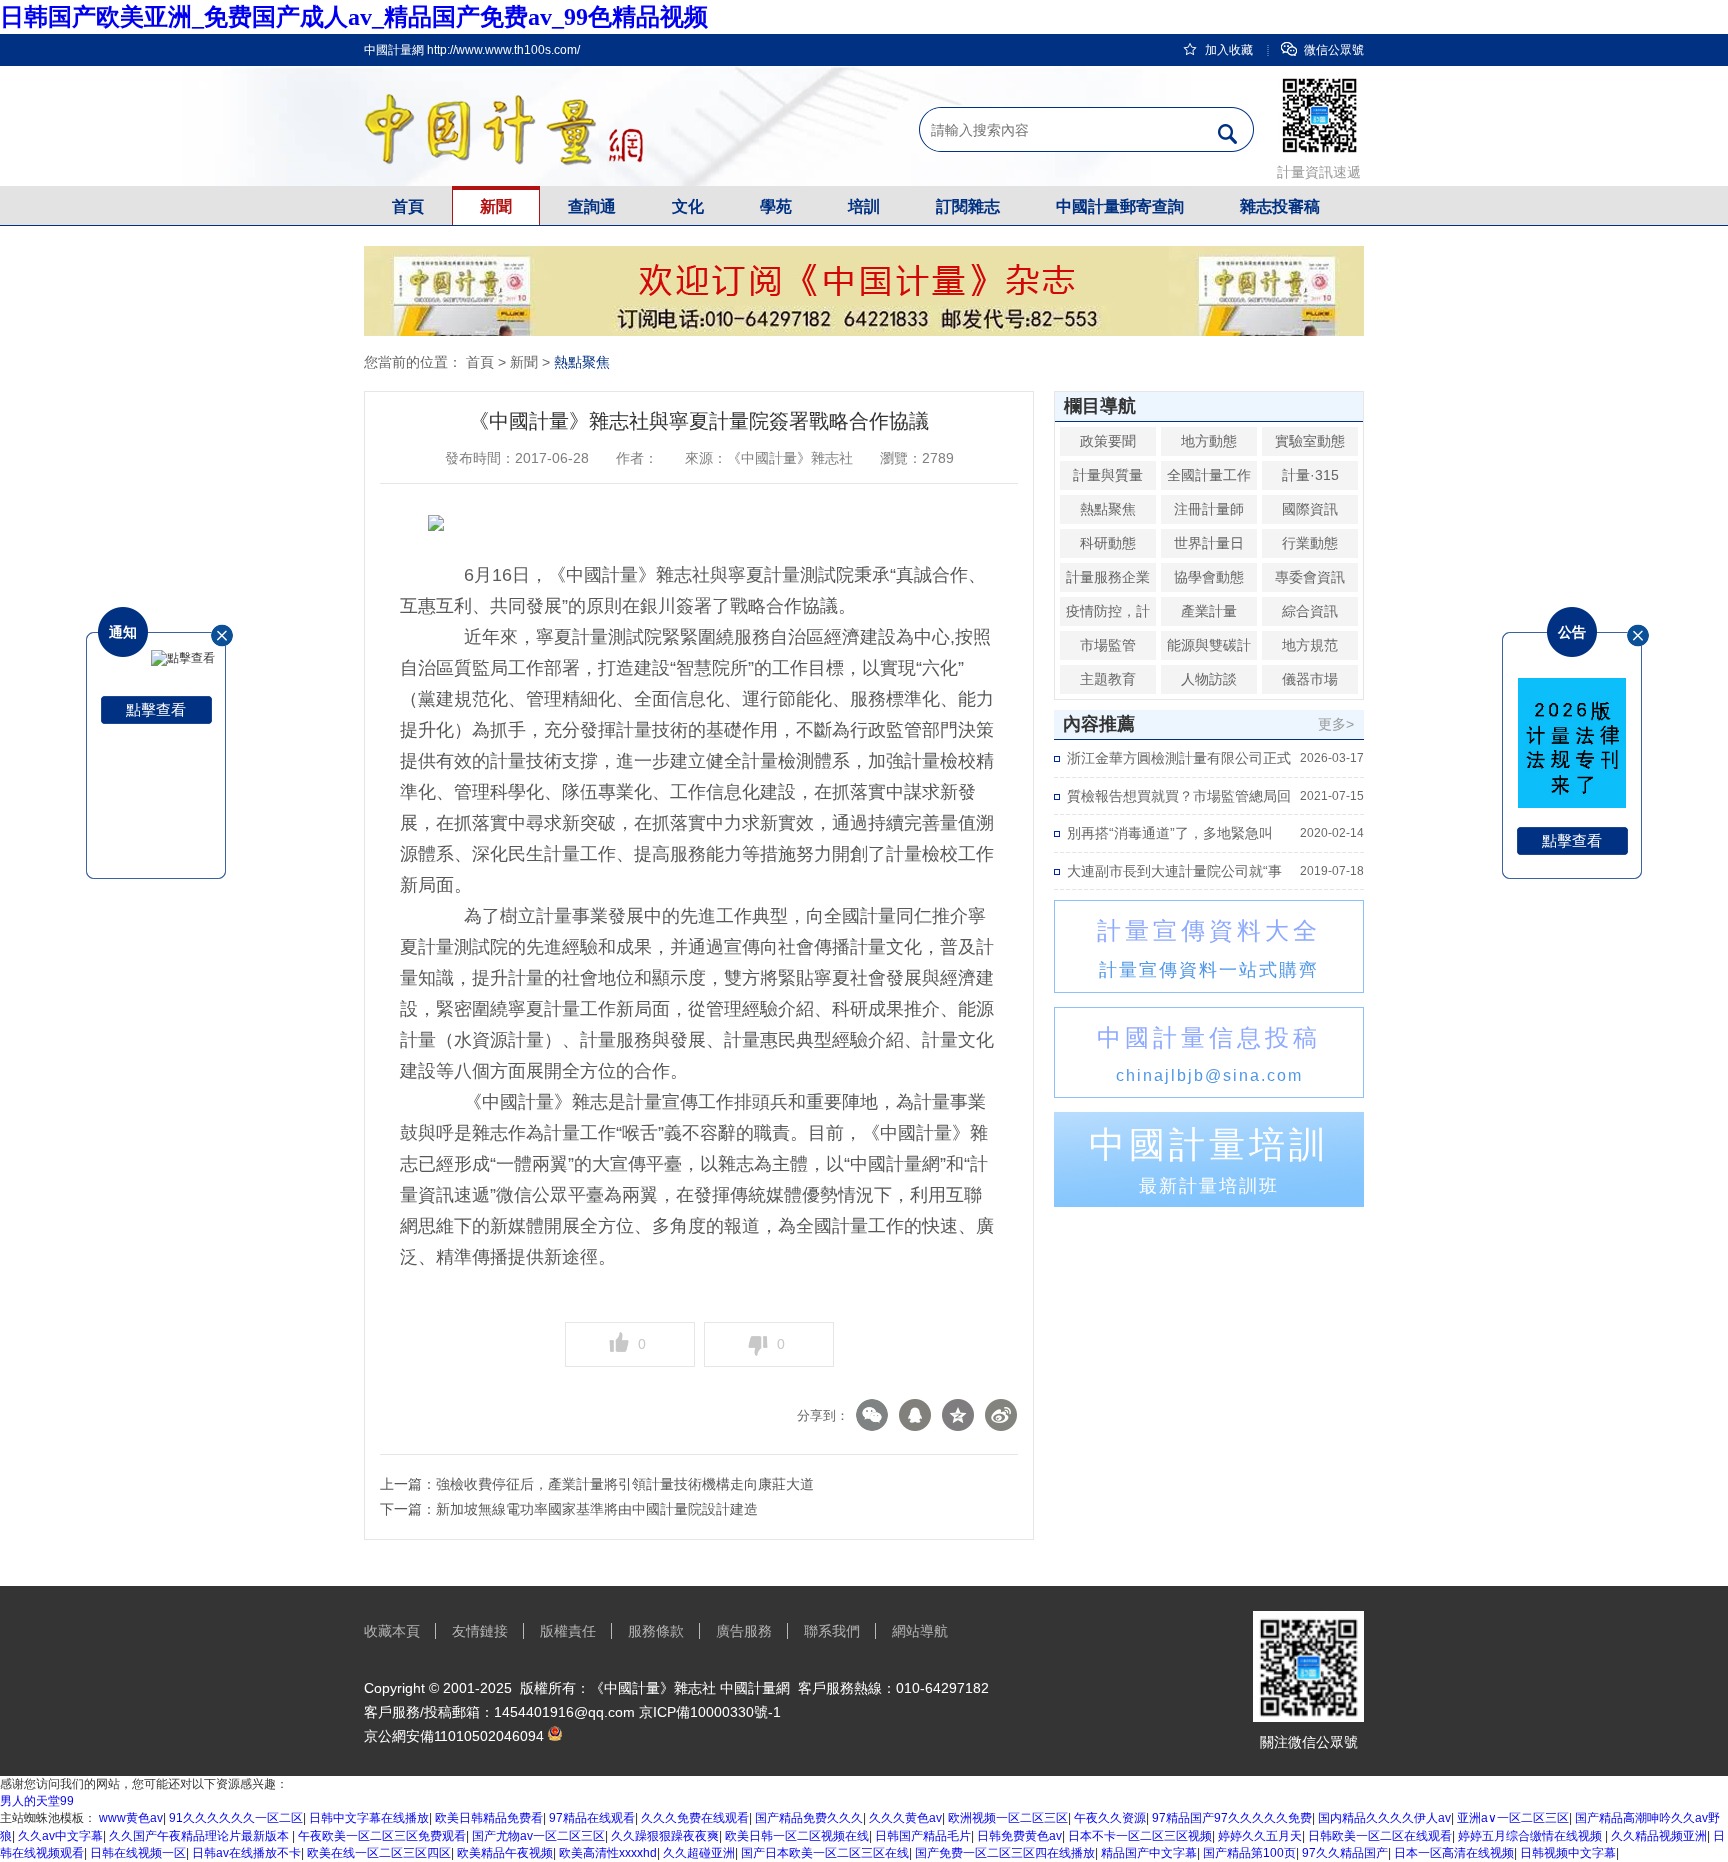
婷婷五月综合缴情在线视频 (1531, 1836)
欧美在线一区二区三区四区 (379, 1853)
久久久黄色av (905, 1818)
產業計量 (1209, 611)
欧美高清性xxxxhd (608, 1853)
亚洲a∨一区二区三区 (1513, 1818)
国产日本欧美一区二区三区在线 (825, 1853)
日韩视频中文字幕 (1568, 1853)
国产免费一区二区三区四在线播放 (1005, 1853)
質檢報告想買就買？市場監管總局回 (1179, 796)
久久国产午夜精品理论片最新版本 (200, 1836)
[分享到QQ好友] (917, 1415)
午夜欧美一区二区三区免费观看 (382, 1836)
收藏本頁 (392, 1631)
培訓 (864, 206)
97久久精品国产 (1345, 1853)
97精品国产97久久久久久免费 (1232, 1818)
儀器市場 (1310, 679)
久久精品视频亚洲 (1659, 1836)
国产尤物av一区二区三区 (538, 1836)
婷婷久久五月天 (1260, 1836)
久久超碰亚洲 (699, 1853)
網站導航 (920, 1631)
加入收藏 (1229, 50)
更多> (1336, 724)
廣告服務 (744, 1631)
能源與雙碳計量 (1209, 659)
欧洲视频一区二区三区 (1008, 1818)
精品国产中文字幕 (1149, 1853)
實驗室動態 (1310, 441)
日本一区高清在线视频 (1454, 1853)
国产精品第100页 (1249, 1853)
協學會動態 (1209, 577)
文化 (688, 206)
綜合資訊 (1310, 611)
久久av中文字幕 (60, 1836)
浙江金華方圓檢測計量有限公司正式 (1179, 758)
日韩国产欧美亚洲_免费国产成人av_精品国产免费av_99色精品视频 (354, 17)
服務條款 (656, 1631)
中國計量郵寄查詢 (1120, 206)
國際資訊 (1310, 509)
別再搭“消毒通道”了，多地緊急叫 (1170, 833)
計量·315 (1310, 475)
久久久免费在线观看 (695, 1818)
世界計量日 (1209, 543)
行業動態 (1310, 543)
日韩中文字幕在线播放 (369, 1818)
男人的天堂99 (37, 1801)
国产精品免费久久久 (809, 1818)
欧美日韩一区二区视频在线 (797, 1836)
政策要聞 (1108, 441)
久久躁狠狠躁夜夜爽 (665, 1836)
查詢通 (592, 206)
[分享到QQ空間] (960, 1415)
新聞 (496, 206)
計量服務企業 (1108, 577)
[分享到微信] (874, 1415)
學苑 (776, 206)
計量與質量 (1108, 475)
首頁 (408, 206)
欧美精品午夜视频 (505, 1853)
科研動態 (1108, 543)
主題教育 (1108, 679)
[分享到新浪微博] (1003, 1415)
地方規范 (1310, 645)
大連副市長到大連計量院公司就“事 (1174, 871)
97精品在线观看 (592, 1818)
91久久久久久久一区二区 (236, 1818)
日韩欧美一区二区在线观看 (1380, 1836)
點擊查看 (156, 709)
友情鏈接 (480, 1631)
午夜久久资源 (1110, 1818)
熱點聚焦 (582, 362)
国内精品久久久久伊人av (1384, 1818)
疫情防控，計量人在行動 (1108, 625)
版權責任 (568, 1631)
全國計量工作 (1209, 475)
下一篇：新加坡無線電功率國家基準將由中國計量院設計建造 (569, 1509)
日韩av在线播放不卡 (246, 1853)
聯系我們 (832, 1631)
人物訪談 (1209, 679)
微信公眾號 (1334, 50)
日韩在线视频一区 (138, 1853)
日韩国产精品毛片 (923, 1836)
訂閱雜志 (968, 206)
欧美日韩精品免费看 (489, 1818)
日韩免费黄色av (1019, 1836)
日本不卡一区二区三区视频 (1140, 1836)
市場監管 (1108, 645)
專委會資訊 (1310, 577)
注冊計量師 (1209, 509)
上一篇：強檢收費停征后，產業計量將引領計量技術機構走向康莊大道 (597, 1484)
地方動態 (1209, 441)
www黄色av (131, 1818)
